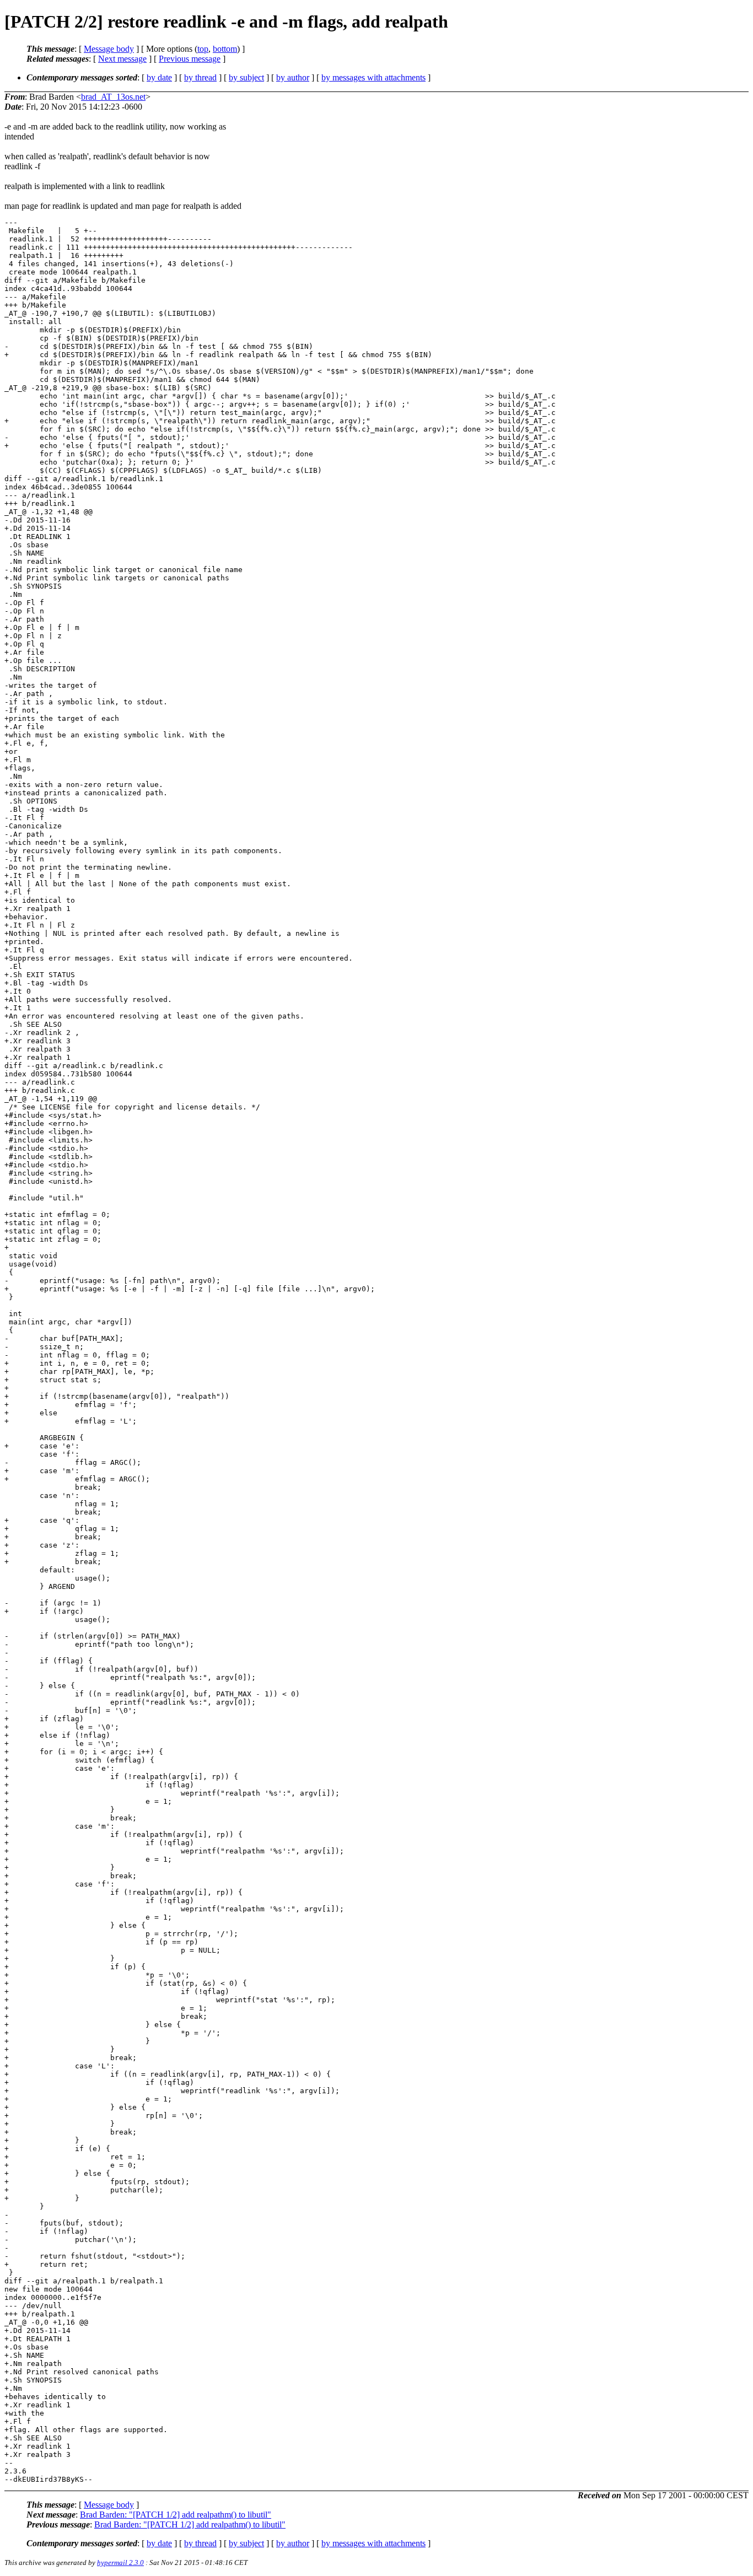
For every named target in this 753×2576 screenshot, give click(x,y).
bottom (225, 49)
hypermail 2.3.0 (120, 2562)
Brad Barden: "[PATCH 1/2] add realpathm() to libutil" (176, 2515)
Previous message (190, 59)
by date (159, 77)
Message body (109, 49)
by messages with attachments (373, 77)
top (203, 49)
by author (293, 77)
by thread (200, 77)
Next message (122, 59)
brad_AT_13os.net (113, 97)
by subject (246, 77)
